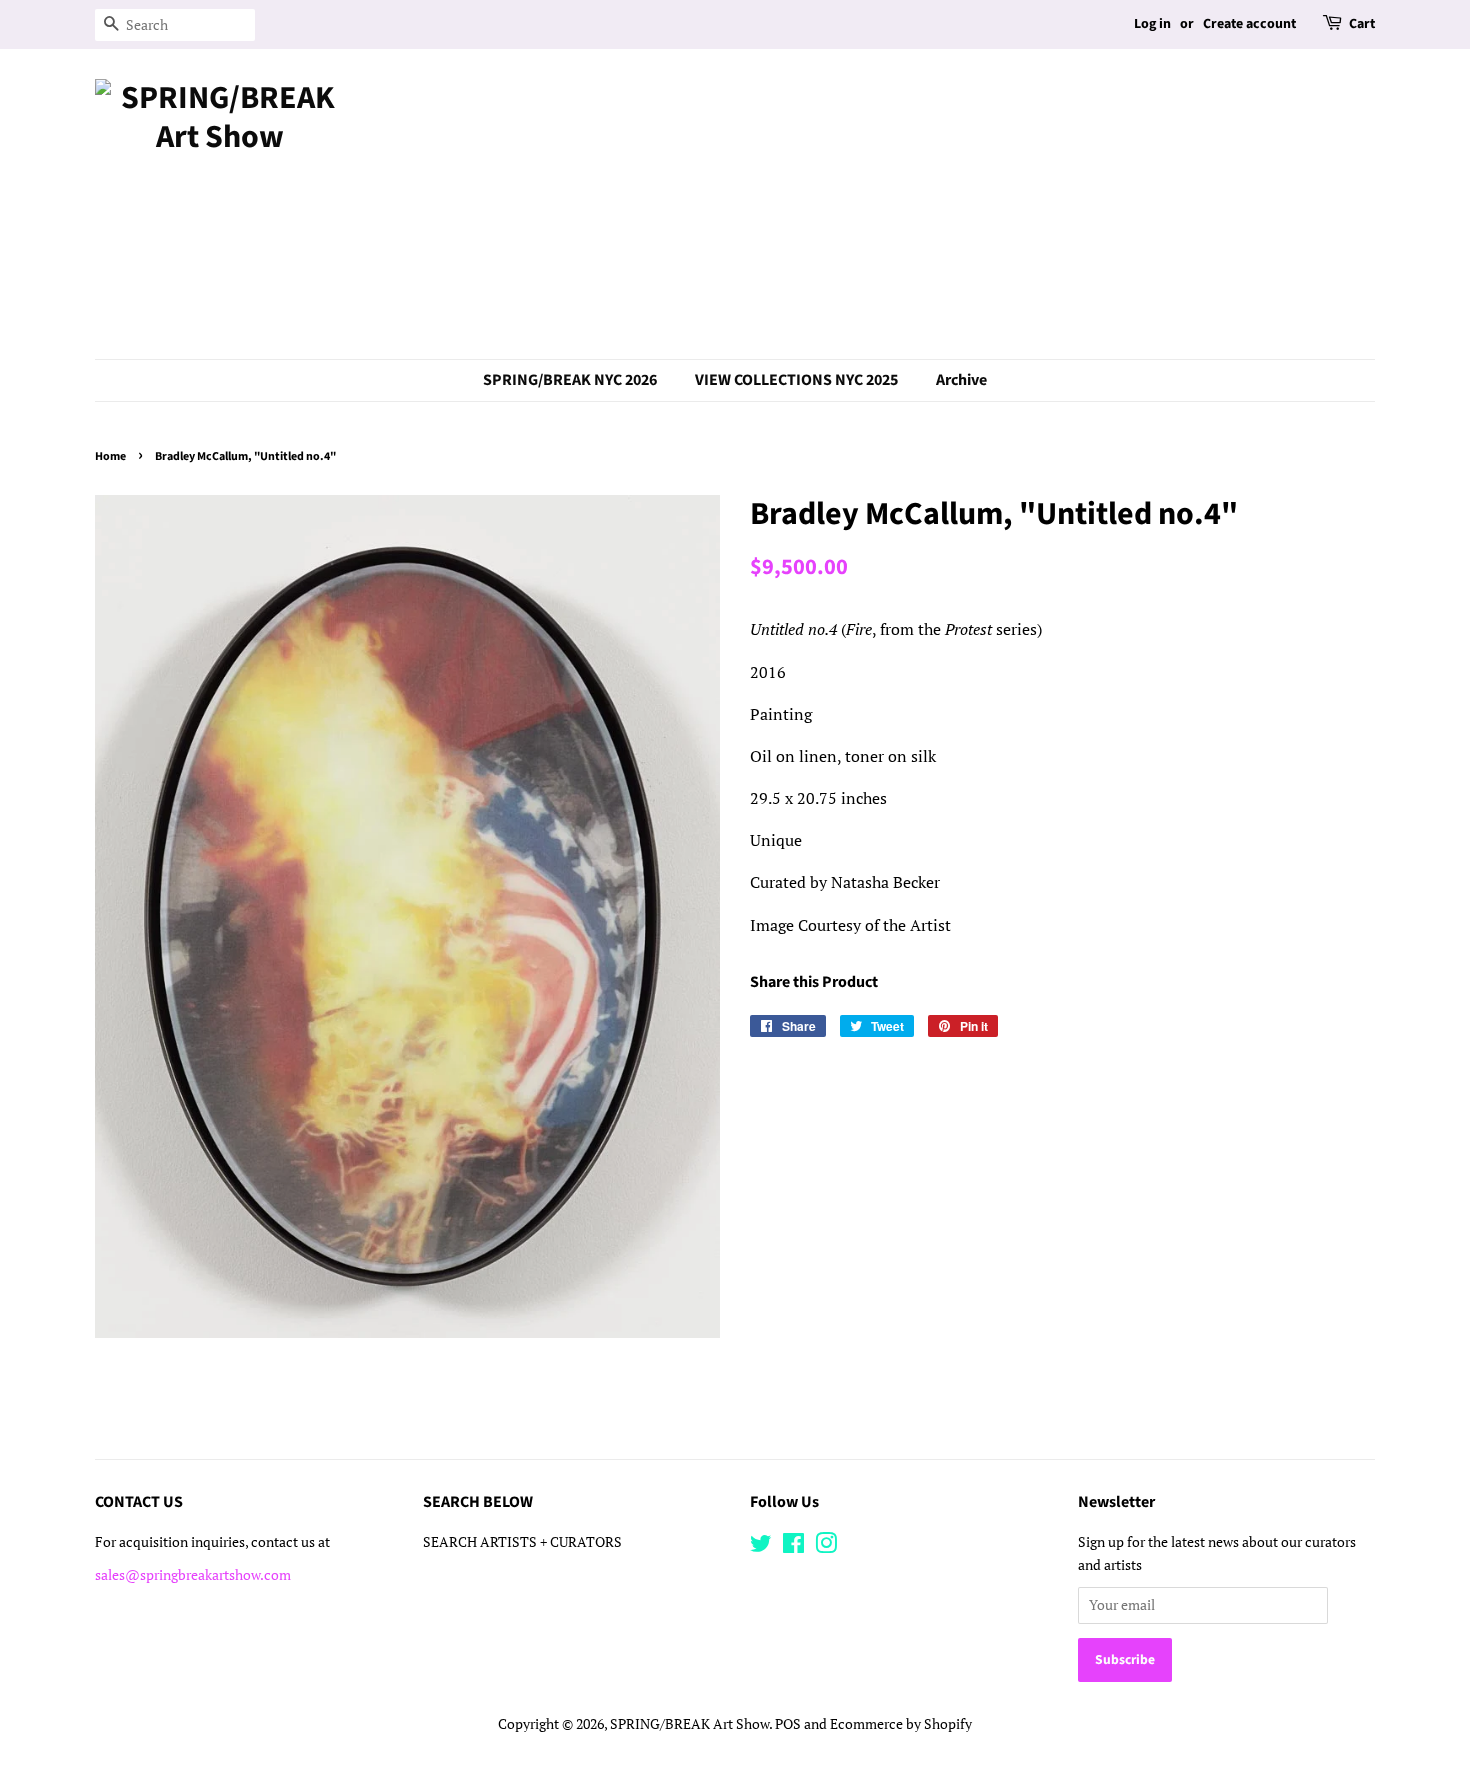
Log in (1152, 24)
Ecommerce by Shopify (901, 1724)
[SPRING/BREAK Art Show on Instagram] (826, 1547)
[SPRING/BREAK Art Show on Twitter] (761, 1547)
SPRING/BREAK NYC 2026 (570, 380)
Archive (961, 380)
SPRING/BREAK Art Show (689, 1724)
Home (110, 456)
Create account (1249, 24)
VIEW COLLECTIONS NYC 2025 (796, 380)
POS (788, 1724)
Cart (1362, 24)
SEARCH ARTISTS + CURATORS (522, 1542)
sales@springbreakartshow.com (193, 1575)
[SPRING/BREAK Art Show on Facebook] (793, 1547)
